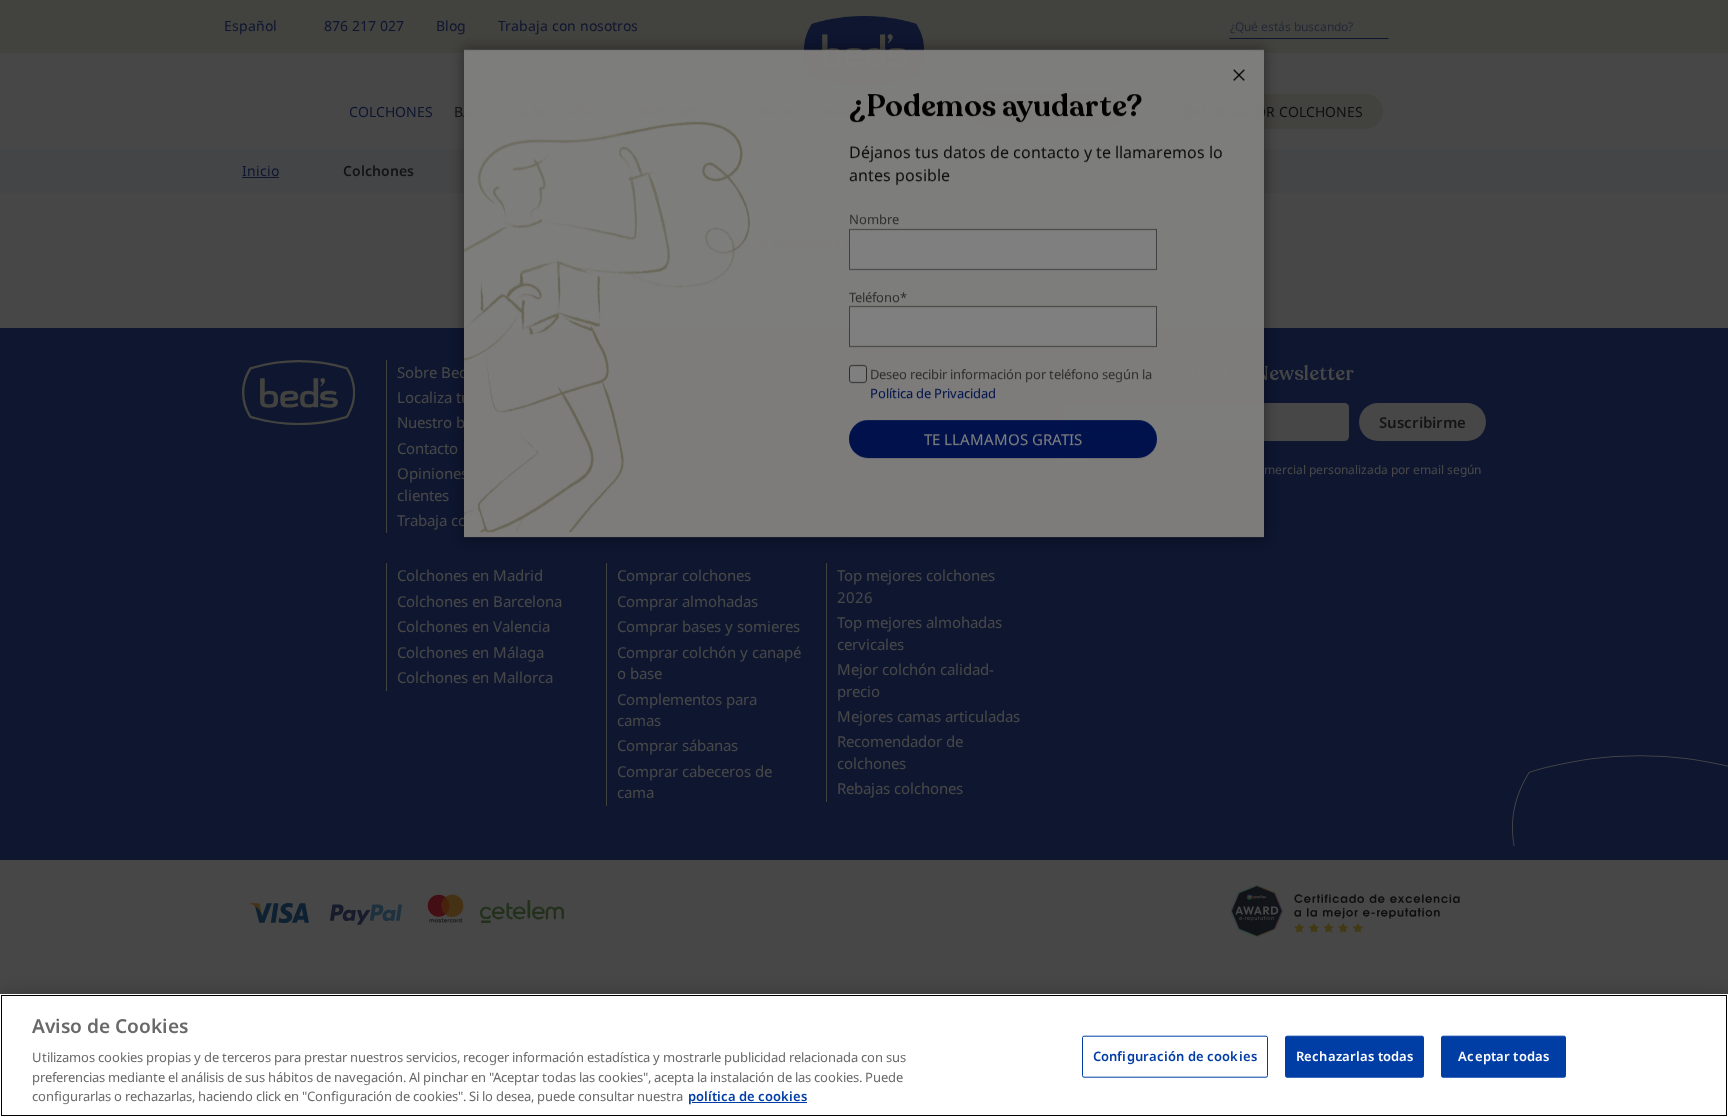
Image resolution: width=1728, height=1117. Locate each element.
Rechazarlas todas (1354, 1056)
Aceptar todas (1503, 1056)
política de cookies (747, 1096)
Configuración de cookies (1175, 1056)
